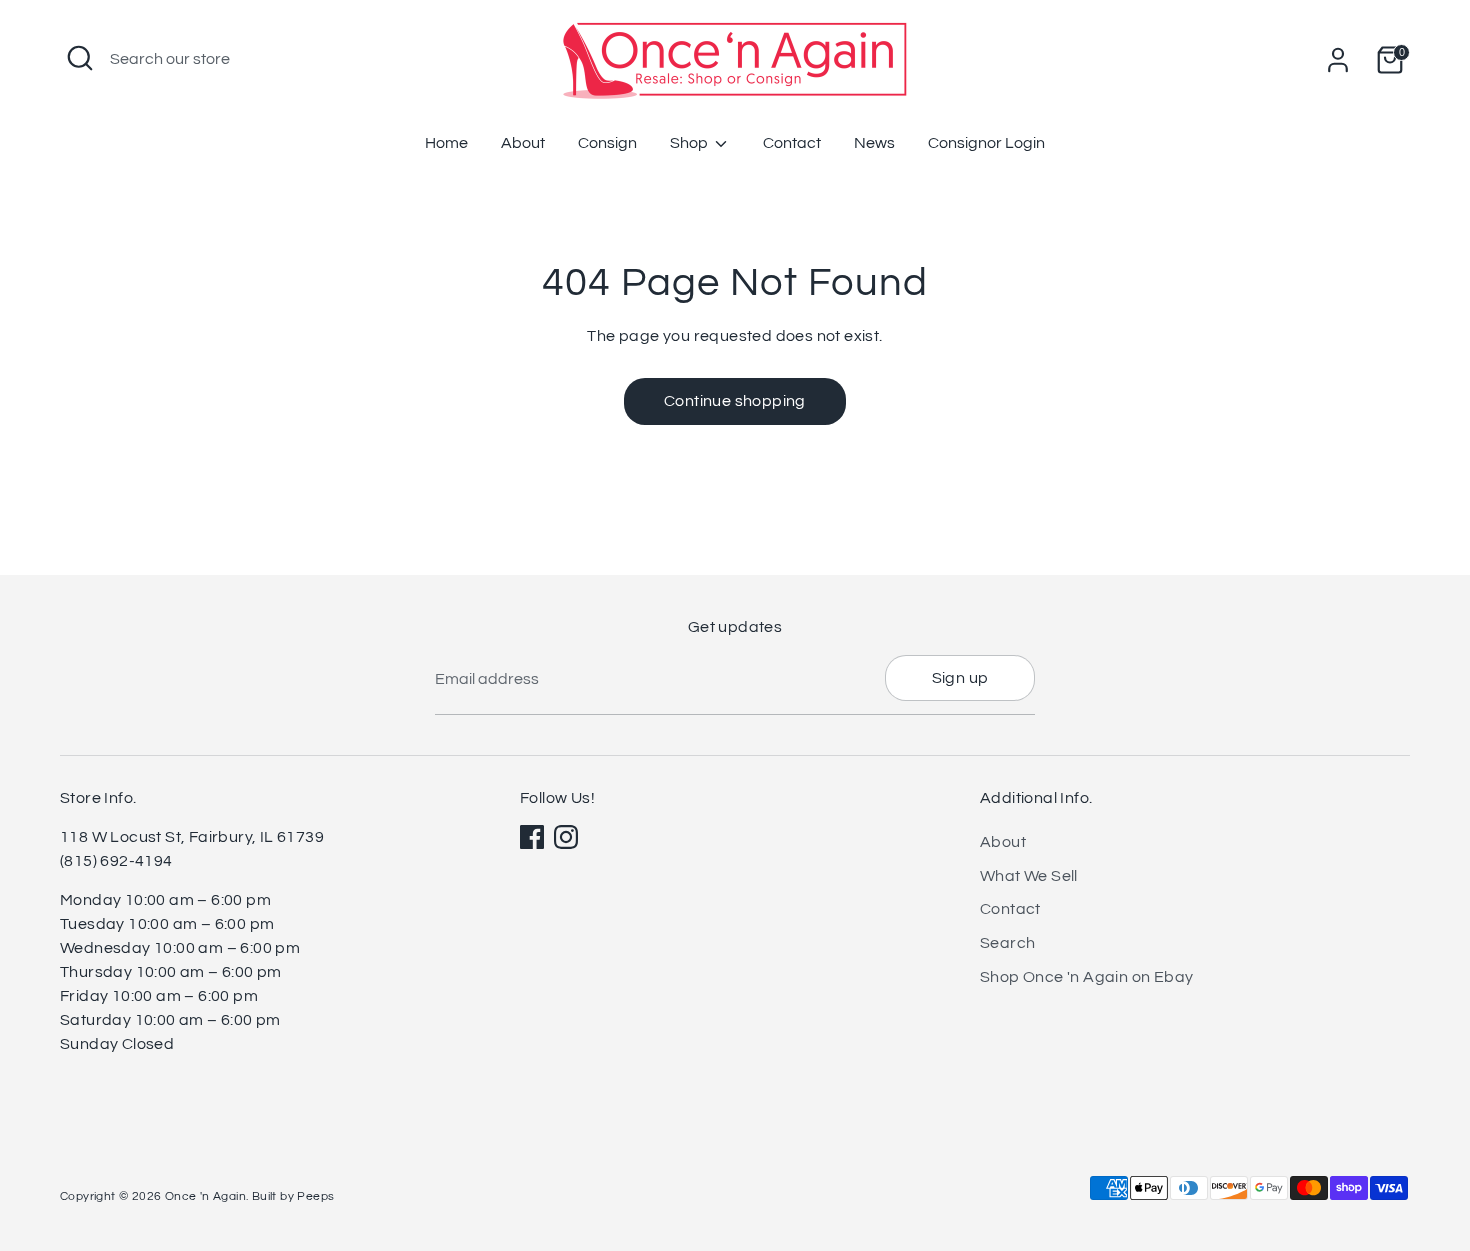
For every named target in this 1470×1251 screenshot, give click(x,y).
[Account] (1338, 60)
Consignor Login (986, 143)
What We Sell (1029, 876)
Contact (792, 143)
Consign (607, 143)
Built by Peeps (293, 1196)
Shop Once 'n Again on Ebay (1086, 977)
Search (1007, 943)
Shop (690, 143)
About (523, 143)
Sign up (960, 678)
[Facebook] (532, 837)
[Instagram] (566, 837)
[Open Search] (80, 58)
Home (446, 143)
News (874, 143)
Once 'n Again (205, 1196)
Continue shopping (735, 401)
